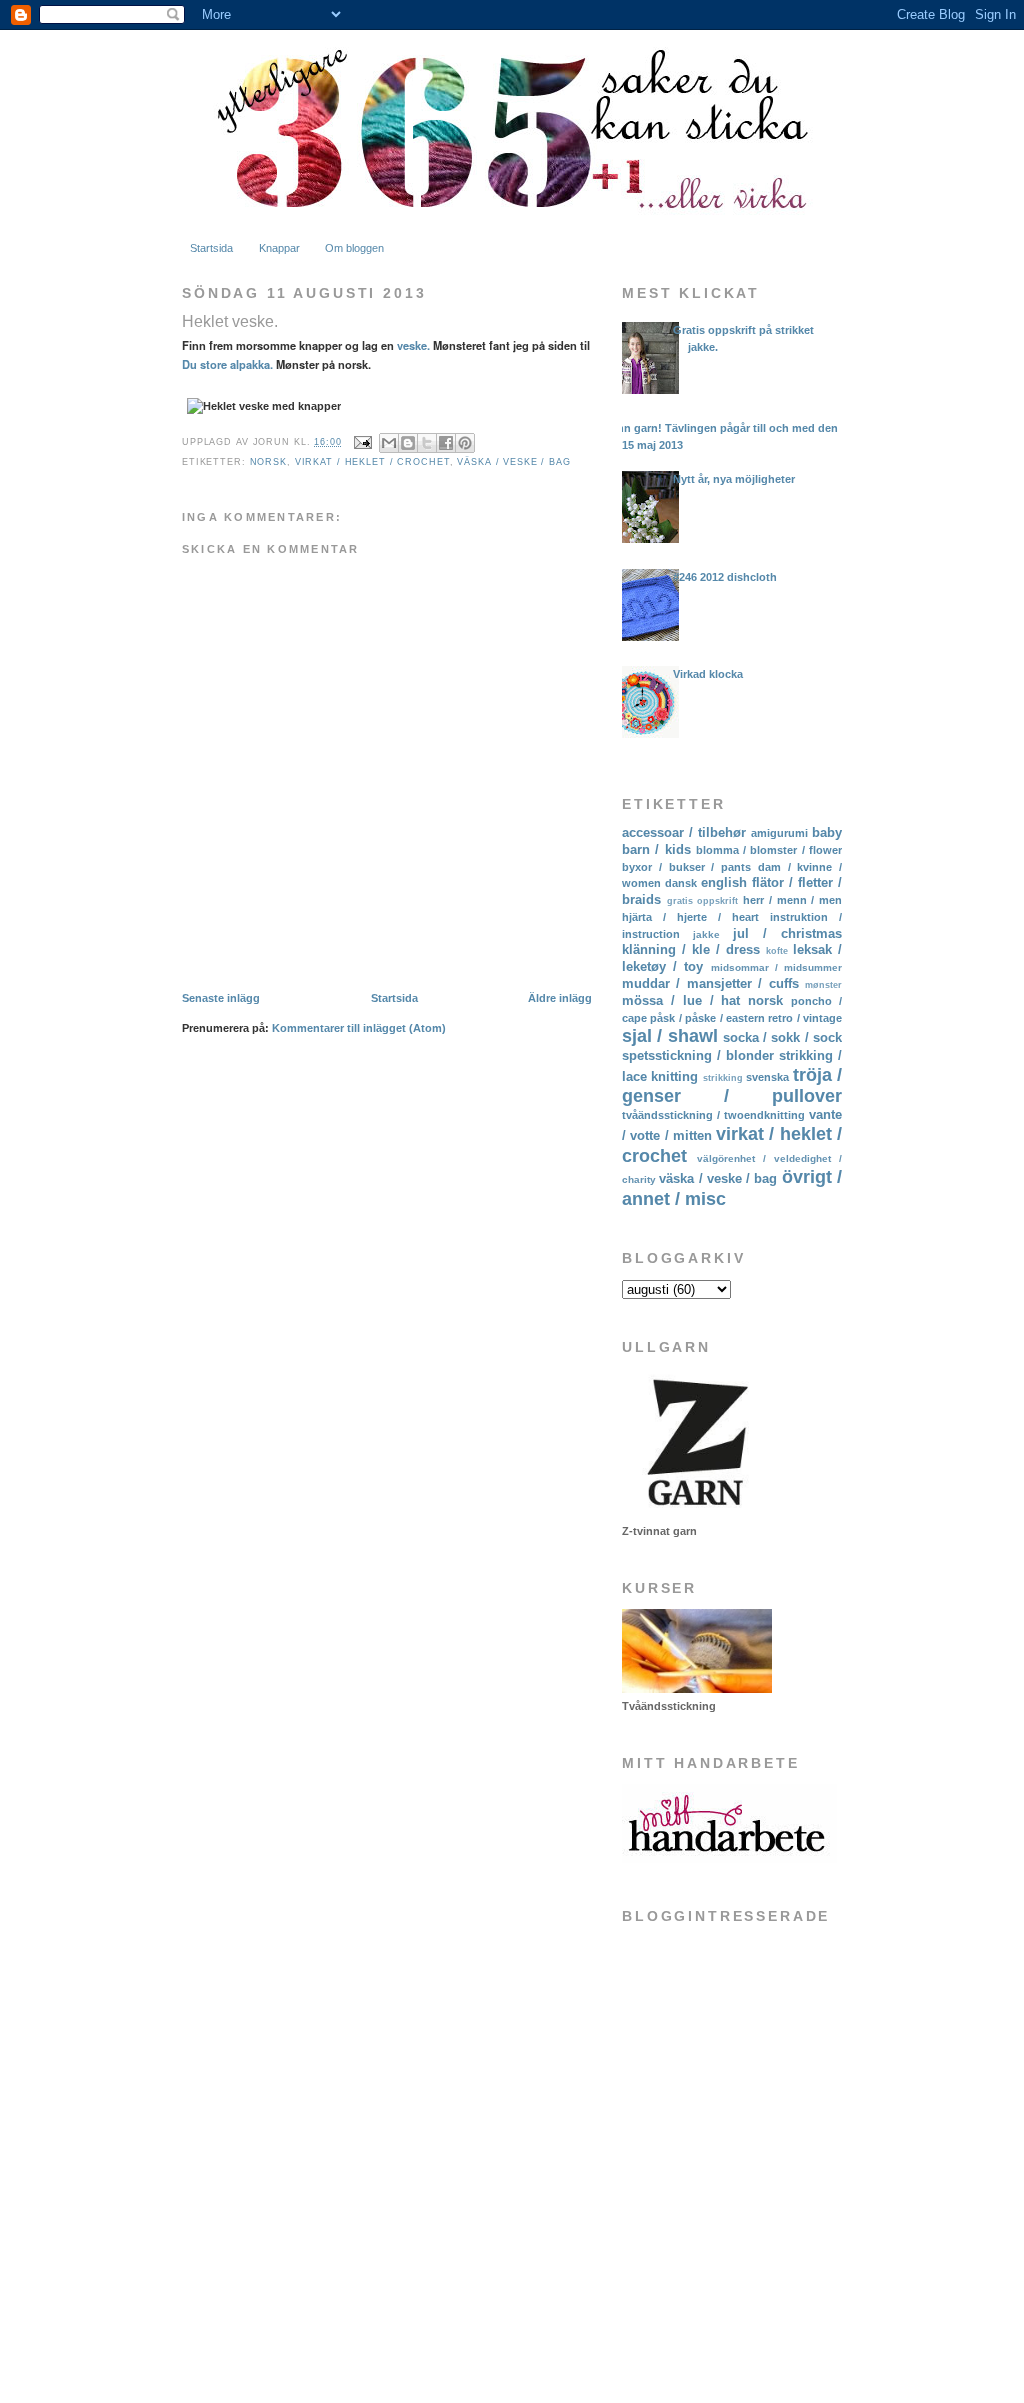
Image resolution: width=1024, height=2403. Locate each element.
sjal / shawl (670, 1036)
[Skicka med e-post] (389, 443)
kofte (777, 951)
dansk (681, 883)
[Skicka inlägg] (363, 442)
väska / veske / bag (514, 462)
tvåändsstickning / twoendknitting (713, 1115)
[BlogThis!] (408, 443)
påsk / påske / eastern (707, 1018)
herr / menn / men (792, 900)
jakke (706, 934)
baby (827, 832)
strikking (723, 1078)
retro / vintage (805, 1018)
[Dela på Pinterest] (465, 443)
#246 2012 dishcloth (725, 577)
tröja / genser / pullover (732, 1085)
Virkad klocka (708, 674)
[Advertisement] (722, 2227)
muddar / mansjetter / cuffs (710, 983)
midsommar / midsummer (776, 967)
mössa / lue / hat (681, 1000)
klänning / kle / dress (691, 949)
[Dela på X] (427, 443)
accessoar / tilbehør (684, 832)
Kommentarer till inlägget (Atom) (359, 1028)
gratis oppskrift (703, 901)
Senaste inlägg (221, 998)
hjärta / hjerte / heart (690, 917)
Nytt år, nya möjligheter (734, 479)
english (724, 882)
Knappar (279, 248)
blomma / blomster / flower (769, 850)
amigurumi (779, 833)
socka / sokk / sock (782, 1037)
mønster (823, 985)
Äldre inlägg (560, 998)
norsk (268, 462)
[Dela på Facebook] (446, 443)
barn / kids (656, 849)
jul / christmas (787, 933)
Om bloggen (354, 248)
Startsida (211, 248)
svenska (767, 1077)
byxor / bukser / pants (686, 867)
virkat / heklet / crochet (372, 462)
